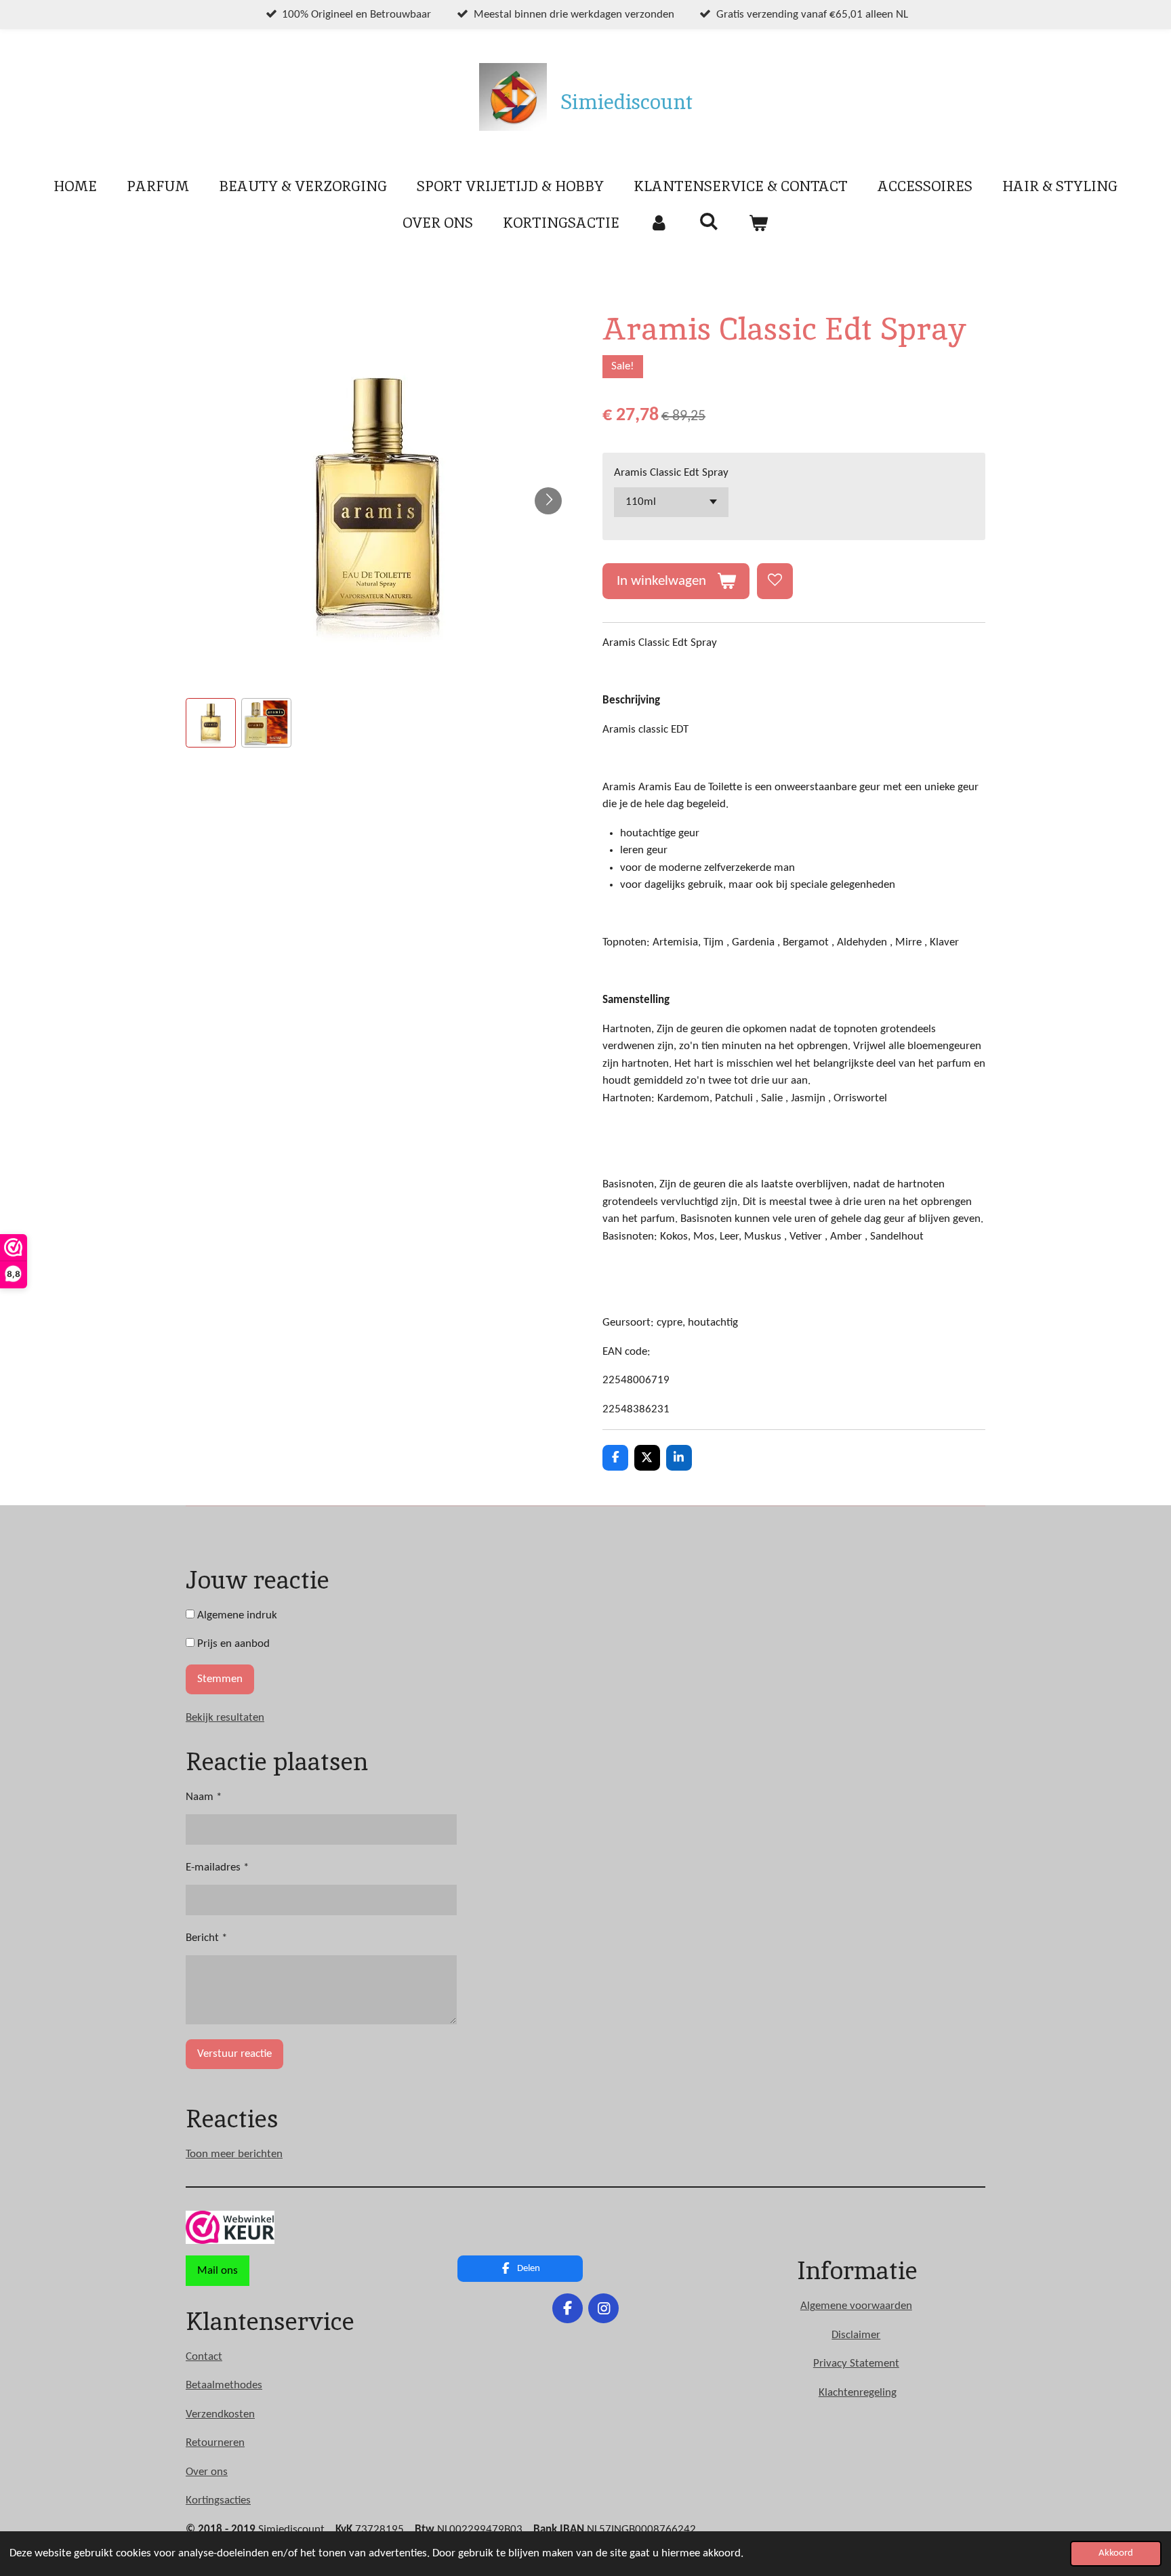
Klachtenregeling (858, 2393)
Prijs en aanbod (232, 1644)
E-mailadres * (217, 1867)
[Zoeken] (708, 221)
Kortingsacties (218, 2500)
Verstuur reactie (234, 2054)
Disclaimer (856, 2335)
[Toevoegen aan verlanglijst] (775, 581)
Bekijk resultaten (225, 1718)
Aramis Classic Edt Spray (671, 473)
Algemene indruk (236, 1615)
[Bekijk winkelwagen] (759, 223)
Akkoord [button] (1116, 2553)
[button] (211, 723)
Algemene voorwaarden (856, 2306)
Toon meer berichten (234, 2154)
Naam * (204, 1797)
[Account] (659, 223)
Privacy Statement (856, 2364)
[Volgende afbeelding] (548, 501)
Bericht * (206, 1938)
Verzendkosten (220, 2414)
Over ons (207, 2472)
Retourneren (215, 2443)
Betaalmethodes (224, 2385)
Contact (204, 2357)
